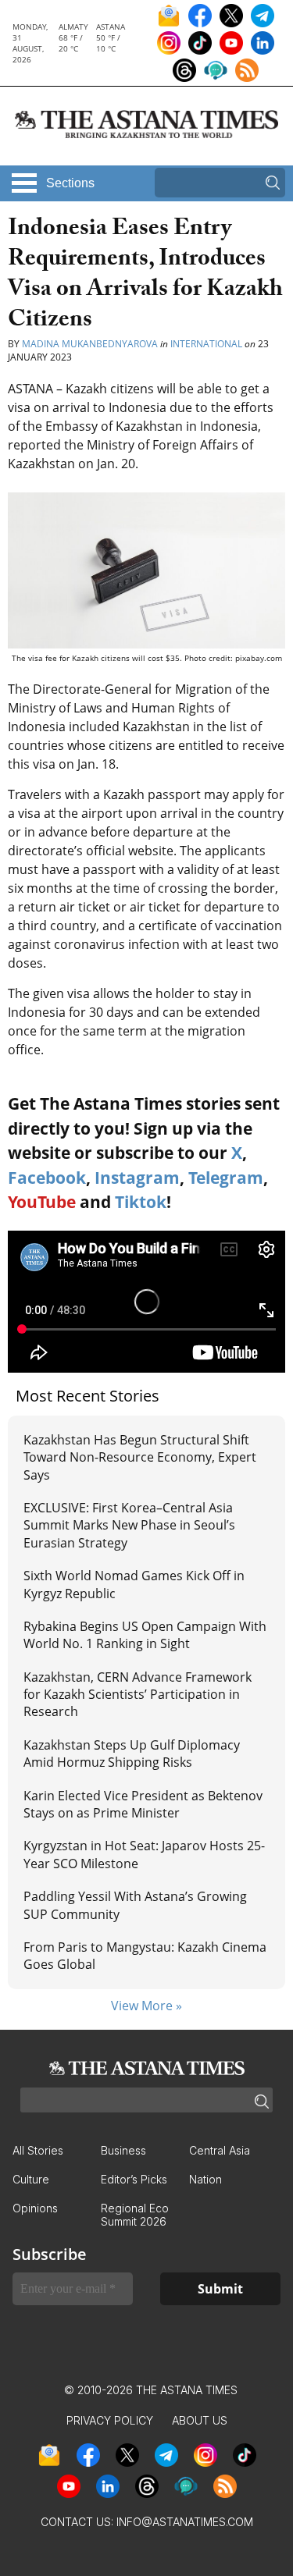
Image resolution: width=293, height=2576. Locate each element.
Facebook (47, 1178)
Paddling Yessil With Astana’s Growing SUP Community (135, 1905)
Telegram (226, 1178)
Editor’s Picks (134, 2179)
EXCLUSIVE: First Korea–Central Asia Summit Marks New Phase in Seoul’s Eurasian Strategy (129, 1525)
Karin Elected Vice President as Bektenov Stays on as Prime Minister (143, 1804)
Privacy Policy (110, 2420)
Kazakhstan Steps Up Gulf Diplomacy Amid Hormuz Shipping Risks (132, 1753)
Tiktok (141, 1202)
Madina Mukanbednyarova (90, 344)
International (206, 344)
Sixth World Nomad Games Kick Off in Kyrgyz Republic (134, 1584)
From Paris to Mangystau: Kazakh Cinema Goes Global (145, 1956)
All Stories (38, 2150)
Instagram (137, 1178)
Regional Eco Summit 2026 (135, 2215)
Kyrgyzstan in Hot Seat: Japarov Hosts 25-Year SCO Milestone (144, 1854)
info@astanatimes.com (185, 2522)
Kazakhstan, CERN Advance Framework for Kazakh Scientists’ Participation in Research (138, 1695)
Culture (31, 2179)
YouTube (42, 1202)
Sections (70, 183)
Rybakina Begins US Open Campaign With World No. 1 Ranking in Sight (145, 1635)
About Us (200, 2420)
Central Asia (220, 2150)
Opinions (35, 2208)
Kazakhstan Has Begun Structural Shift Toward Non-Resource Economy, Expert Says (140, 1457)
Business (123, 2150)
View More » (146, 2006)
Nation (205, 2179)
